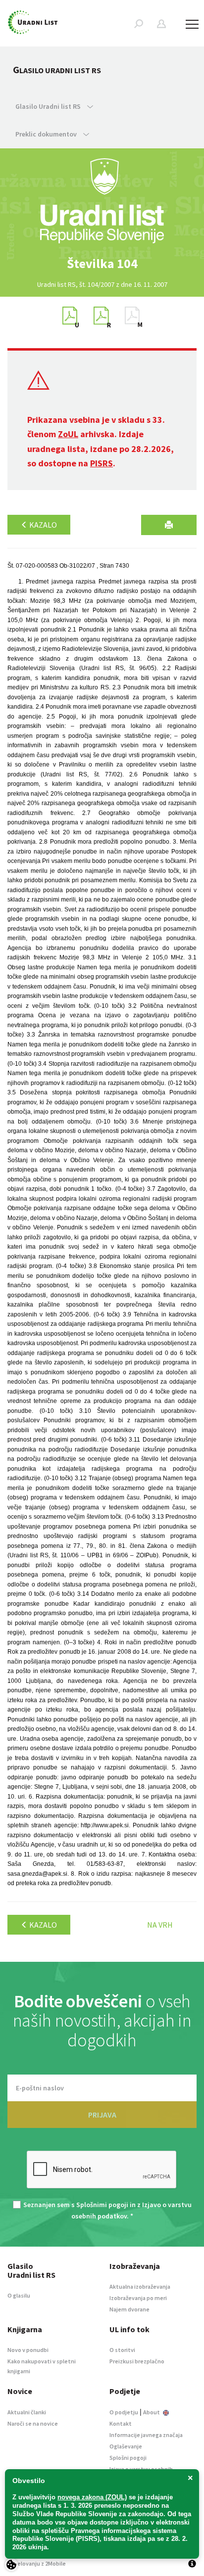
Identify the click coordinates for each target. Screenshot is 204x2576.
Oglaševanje (126, 2446)
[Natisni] (169, 525)
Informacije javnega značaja (146, 2435)
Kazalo (42, 525)
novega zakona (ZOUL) (92, 2497)
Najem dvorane (129, 2309)
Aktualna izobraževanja (140, 2286)
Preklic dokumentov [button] (47, 134)
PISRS (102, 463)
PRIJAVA (102, 2115)
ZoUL (68, 434)
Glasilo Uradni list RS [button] (49, 106)
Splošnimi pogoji (102, 2205)
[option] (102, 264)
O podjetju (124, 2412)
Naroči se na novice (33, 2423)
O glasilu (19, 2295)
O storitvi (122, 2350)
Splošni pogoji (128, 2458)
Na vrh (160, 1925)
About (152, 2412)
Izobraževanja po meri (138, 2298)
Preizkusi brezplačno (137, 2361)
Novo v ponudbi (28, 2350)
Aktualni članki (27, 2412)
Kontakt (121, 2423)
